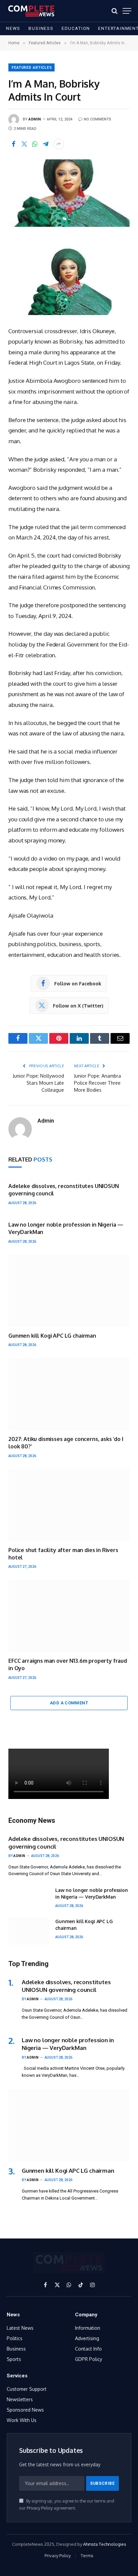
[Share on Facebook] (13, 144)
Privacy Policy (40, 2508)
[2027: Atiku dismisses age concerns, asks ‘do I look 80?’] (69, 1394)
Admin (35, 119)
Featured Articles (32, 68)
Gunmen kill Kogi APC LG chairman (52, 1336)
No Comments (97, 119)
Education (76, 28)
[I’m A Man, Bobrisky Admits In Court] (69, 193)
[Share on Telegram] (46, 144)
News (13, 28)
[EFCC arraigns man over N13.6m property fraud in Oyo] (69, 1616)
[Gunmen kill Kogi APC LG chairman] (69, 1291)
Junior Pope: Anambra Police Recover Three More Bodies (97, 1083)
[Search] (115, 11)
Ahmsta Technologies (105, 2544)
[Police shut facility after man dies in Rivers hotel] (69, 1505)
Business (41, 28)
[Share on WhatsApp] (35, 144)
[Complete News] (31, 11)
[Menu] (127, 11)
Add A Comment (69, 1703)
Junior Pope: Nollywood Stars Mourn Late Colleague (38, 1083)
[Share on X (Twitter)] (24, 144)
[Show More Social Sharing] (59, 144)
